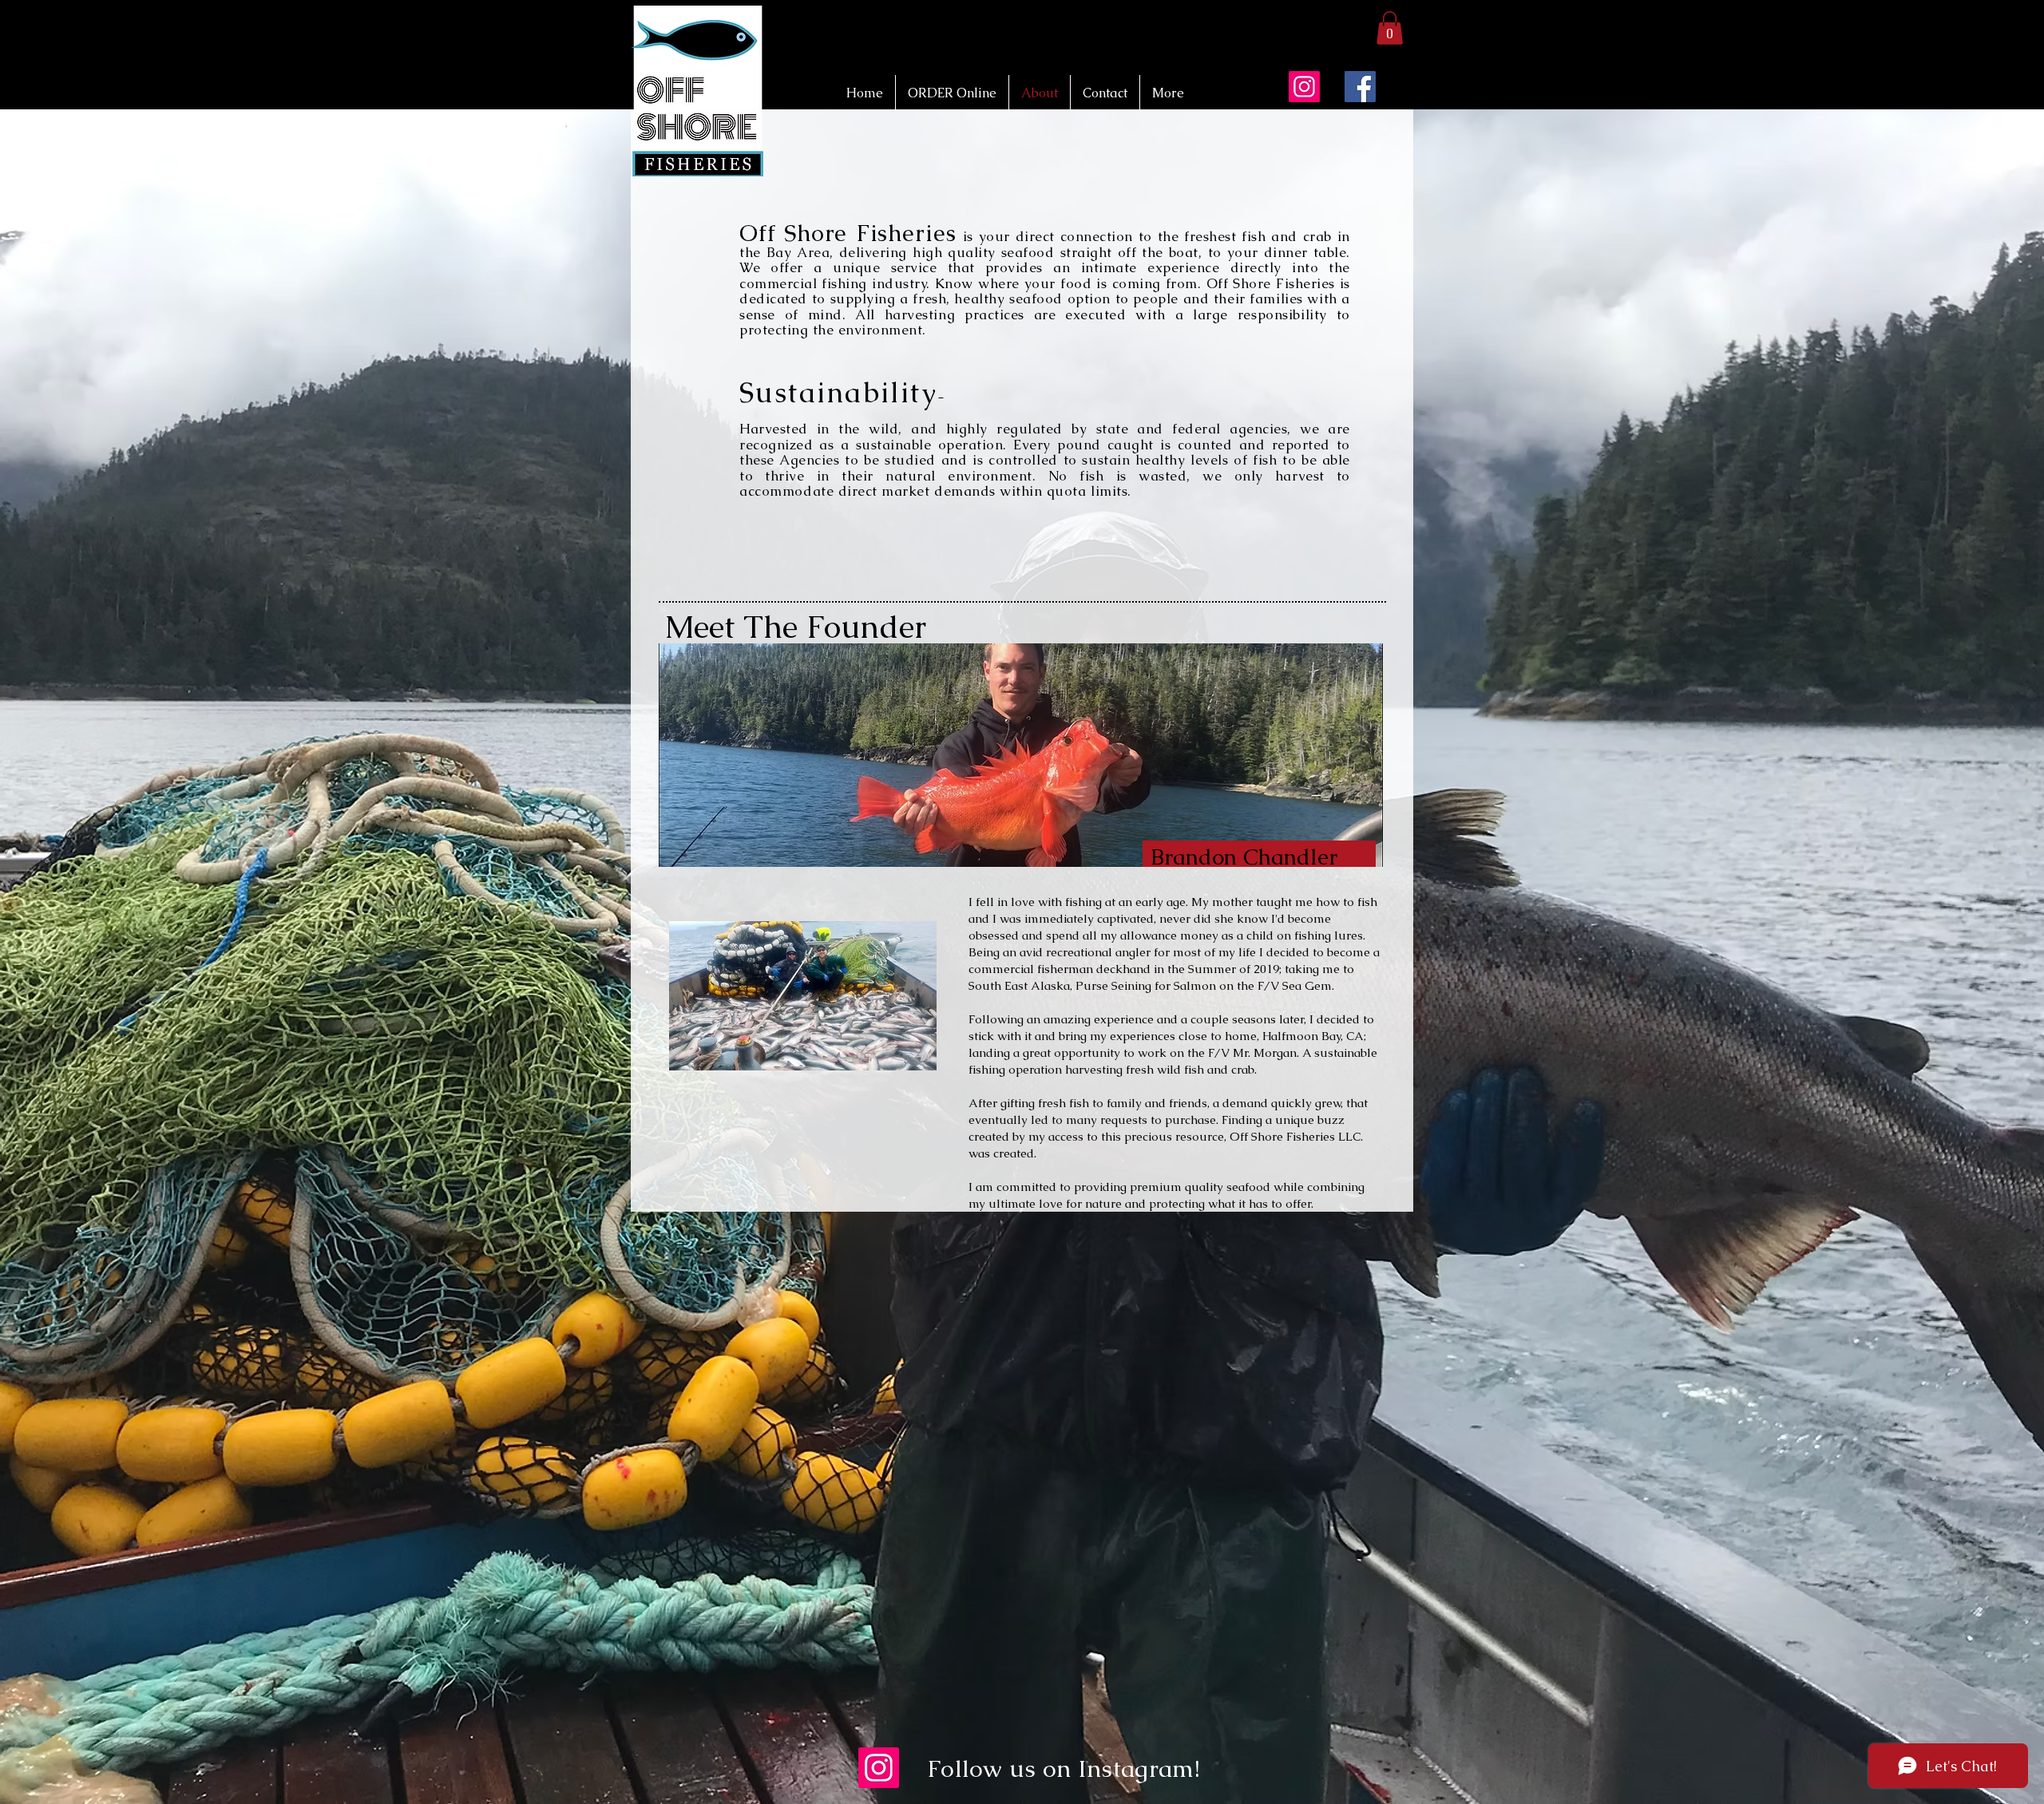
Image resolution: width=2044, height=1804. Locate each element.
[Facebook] (1360, 87)
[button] (1390, 28)
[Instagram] (1304, 87)
